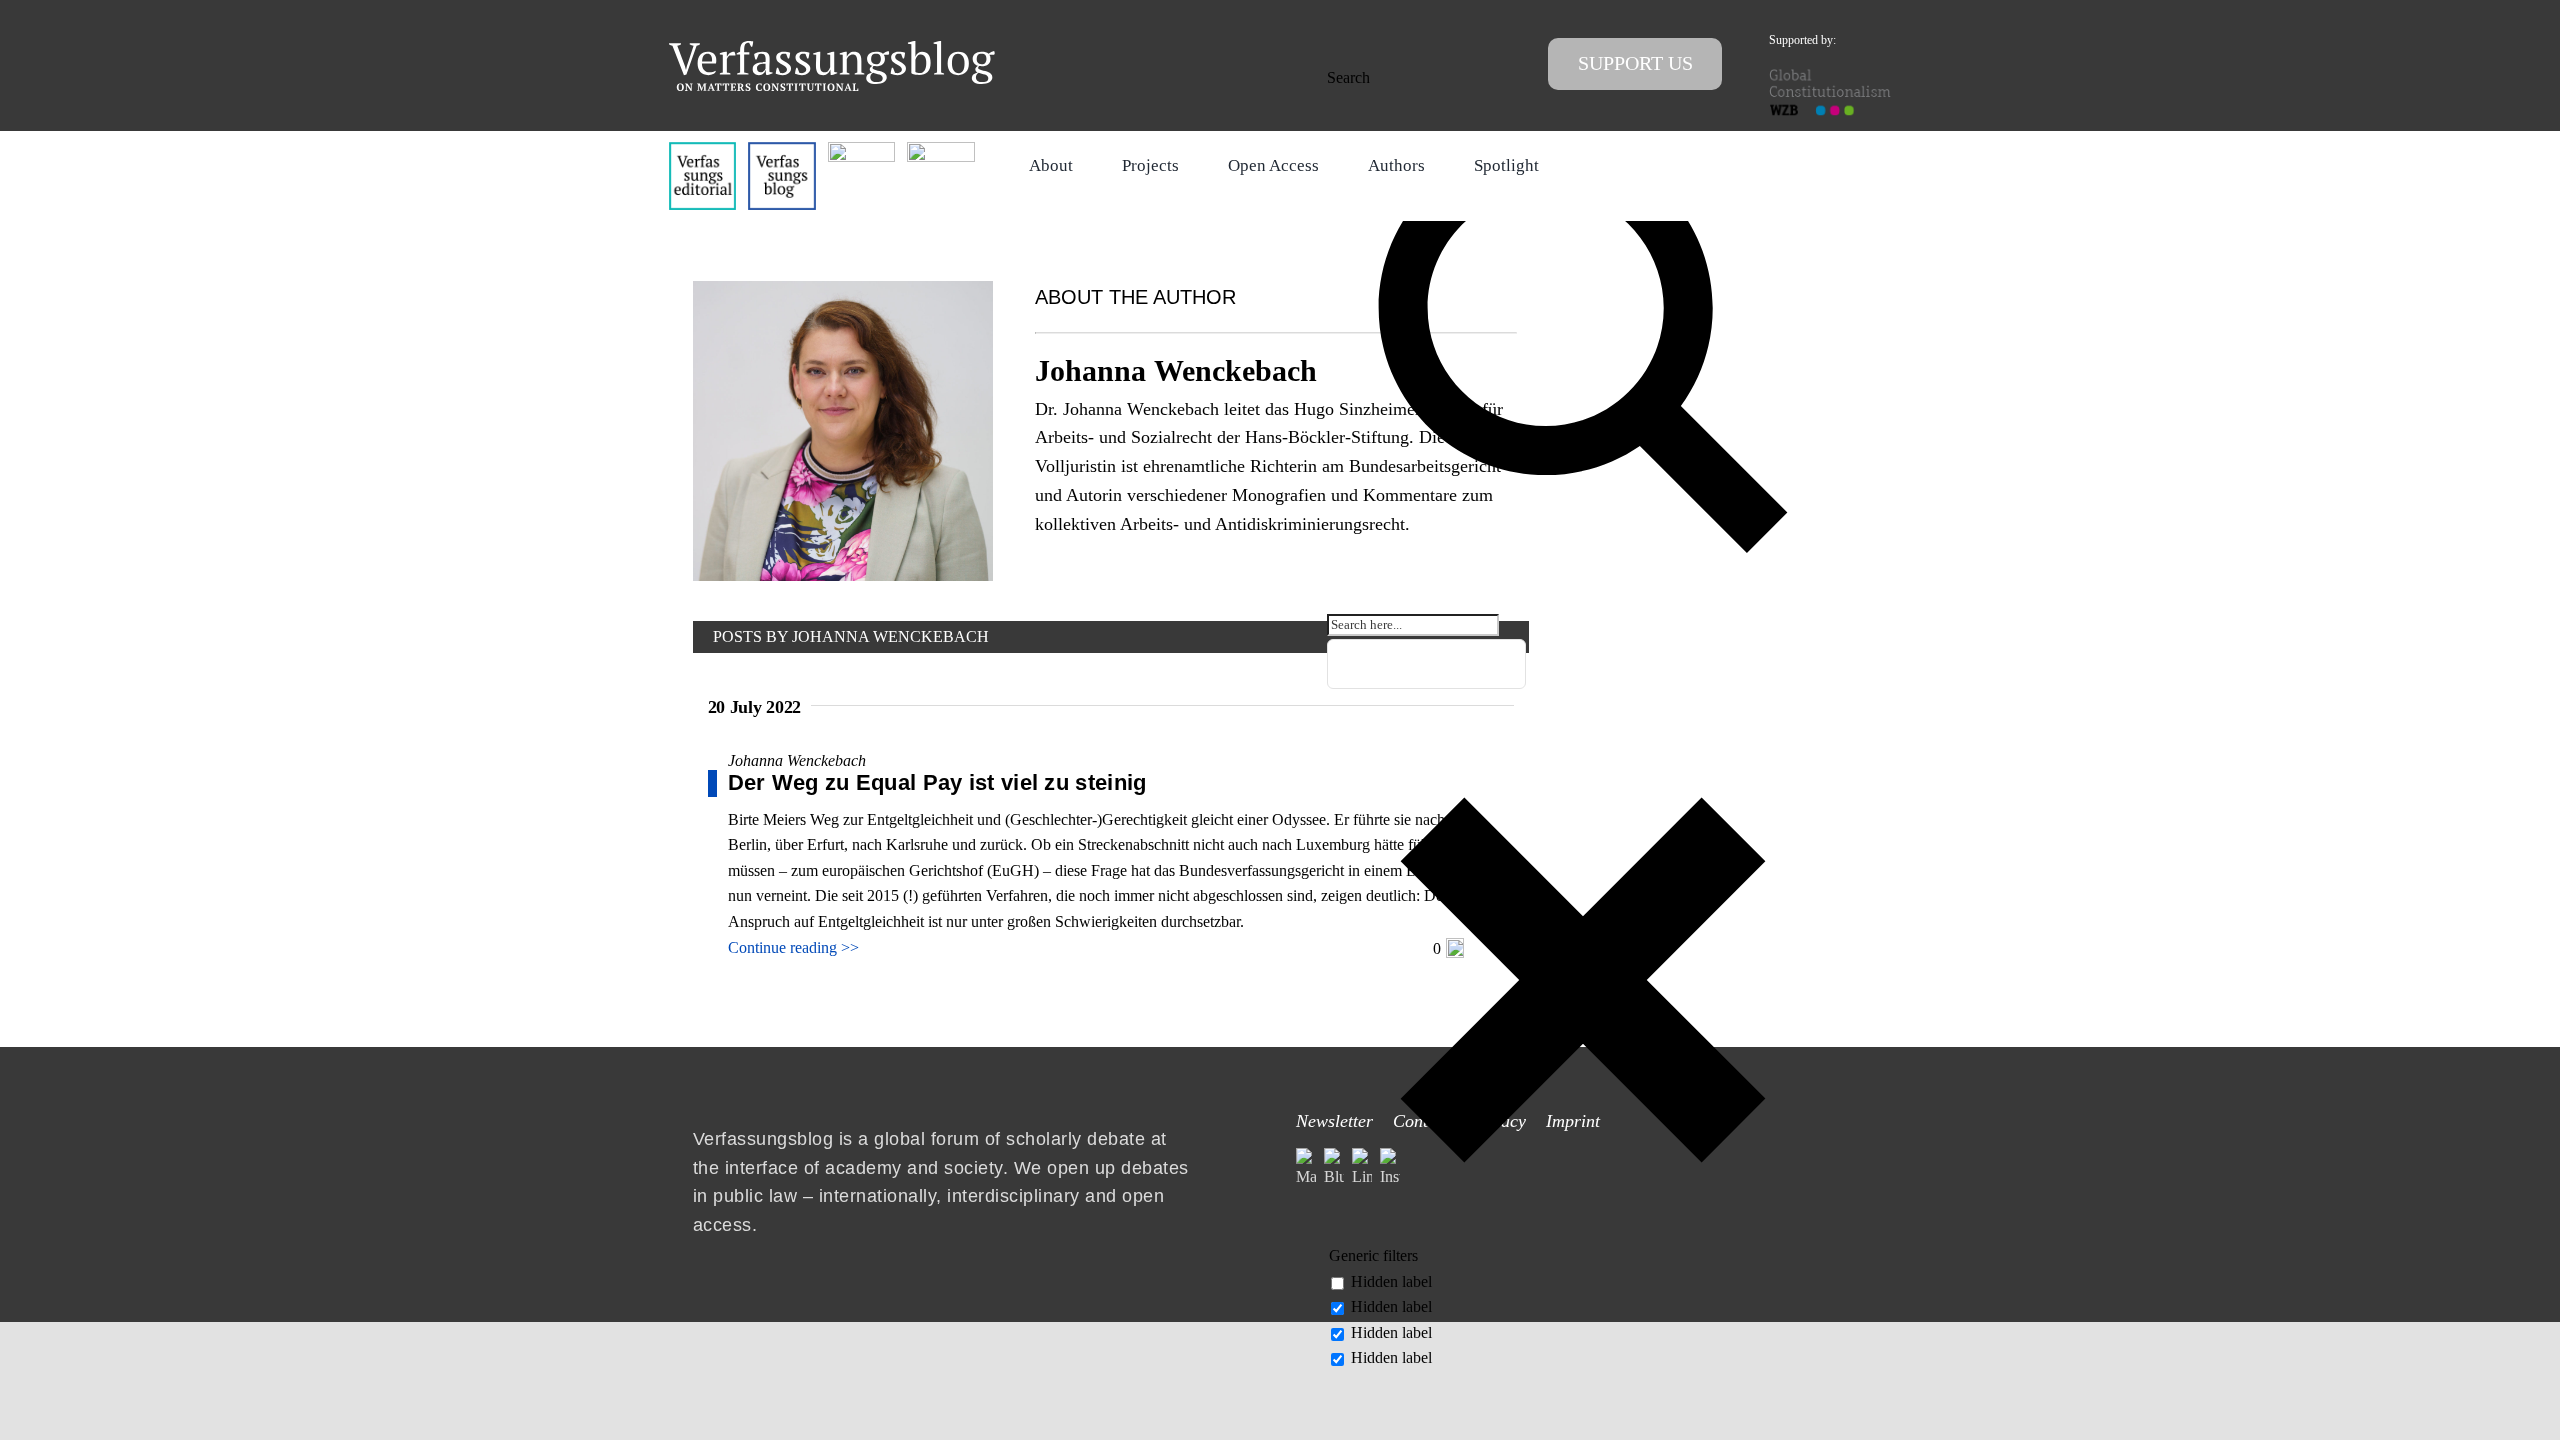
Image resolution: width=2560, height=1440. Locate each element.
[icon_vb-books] (940, 149)
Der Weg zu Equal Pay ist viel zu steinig (937, 782)
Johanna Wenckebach (797, 760)
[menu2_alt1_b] (861, 149)
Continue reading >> (793, 947)
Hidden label (1391, 1281)
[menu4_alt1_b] (702, 149)
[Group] (832, 48)
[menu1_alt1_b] (781, 149)
